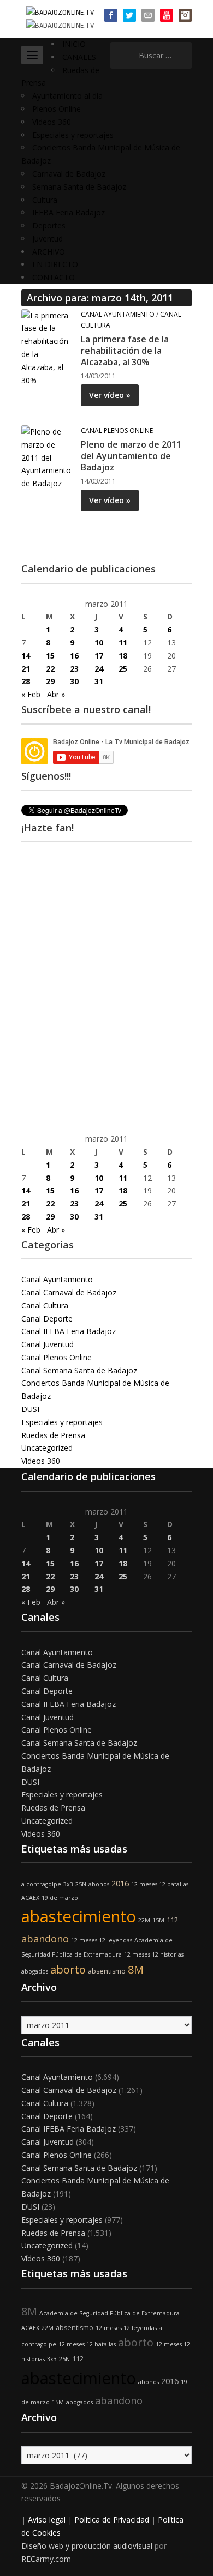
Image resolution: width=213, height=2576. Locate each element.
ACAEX (30, 1898)
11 (123, 643)
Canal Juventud (48, 1344)
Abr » (56, 694)
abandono (45, 1939)
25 (123, 669)
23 (74, 669)
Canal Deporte (47, 1319)
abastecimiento (79, 1916)
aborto (68, 1969)
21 (26, 669)
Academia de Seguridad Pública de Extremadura (110, 2313)
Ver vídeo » (110, 395)
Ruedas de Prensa (53, 1435)
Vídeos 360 (52, 122)
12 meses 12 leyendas (102, 1940)
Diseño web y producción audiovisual (87, 2546)
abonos (99, 1884)
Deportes (49, 225)
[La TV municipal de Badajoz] (60, 12)
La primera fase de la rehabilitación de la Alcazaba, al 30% (125, 351)
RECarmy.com (46, 2559)
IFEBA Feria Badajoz (69, 212)
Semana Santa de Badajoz (79, 187)
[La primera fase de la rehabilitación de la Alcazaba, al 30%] (47, 347)
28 (26, 681)
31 (99, 681)
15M (158, 1920)
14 (26, 656)
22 (50, 669)
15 (50, 656)
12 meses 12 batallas (160, 1884)
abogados (35, 1971)
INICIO (74, 44)
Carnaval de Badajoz (69, 174)
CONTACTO (54, 277)
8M (136, 1969)
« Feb (31, 694)
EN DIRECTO (55, 264)
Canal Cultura (45, 1305)
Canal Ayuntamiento (118, 314)
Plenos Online (57, 109)
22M (144, 1920)
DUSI (30, 1409)
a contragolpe (41, 1884)
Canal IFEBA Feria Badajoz (69, 1331)
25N (81, 1884)
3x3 (68, 1884)
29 (50, 681)
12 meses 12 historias (154, 1954)
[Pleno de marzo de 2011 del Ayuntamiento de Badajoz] (47, 457)
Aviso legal (47, 2520)
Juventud (48, 239)
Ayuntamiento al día (67, 96)
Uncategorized (47, 1448)
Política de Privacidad (112, 2520)
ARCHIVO (49, 252)
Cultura (45, 200)
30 (74, 681)
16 (74, 656)
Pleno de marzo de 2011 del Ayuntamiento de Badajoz (131, 456)
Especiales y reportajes (73, 135)
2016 (120, 1883)
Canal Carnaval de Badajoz (69, 1292)
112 (172, 1920)
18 (123, 656)
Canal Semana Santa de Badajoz (79, 1370)
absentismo (107, 1971)
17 (99, 656)
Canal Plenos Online (117, 430)
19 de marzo (60, 1898)
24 (99, 669)
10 (99, 643)
